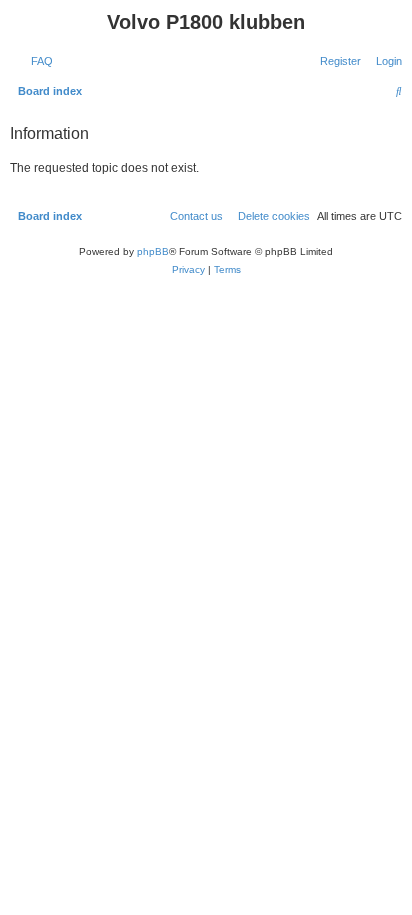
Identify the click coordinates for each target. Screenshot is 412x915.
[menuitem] (38, 61)
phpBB (153, 251)
